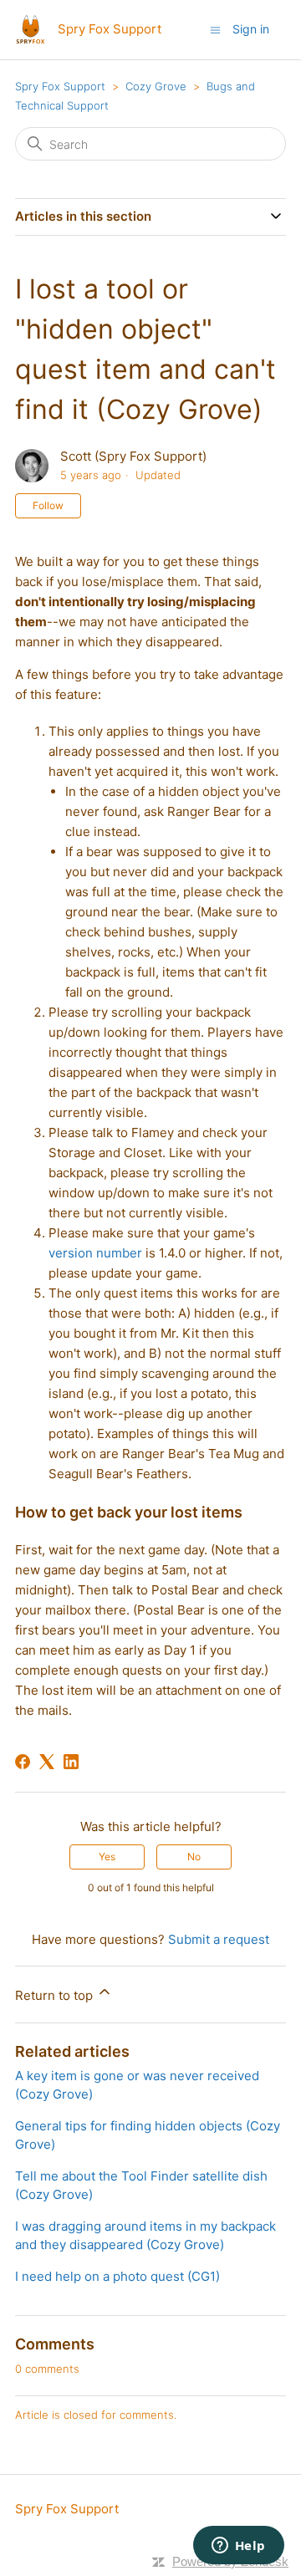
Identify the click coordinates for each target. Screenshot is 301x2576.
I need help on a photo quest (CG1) (117, 2276)
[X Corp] (47, 1762)
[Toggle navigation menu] (215, 29)
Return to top (56, 1995)
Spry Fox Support (60, 86)
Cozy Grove (156, 86)
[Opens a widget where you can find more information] (238, 2547)
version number (95, 1253)
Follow (48, 505)
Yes (107, 1857)
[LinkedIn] (71, 1762)
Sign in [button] (251, 29)
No (194, 1857)
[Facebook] (23, 1762)
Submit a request (219, 1939)
